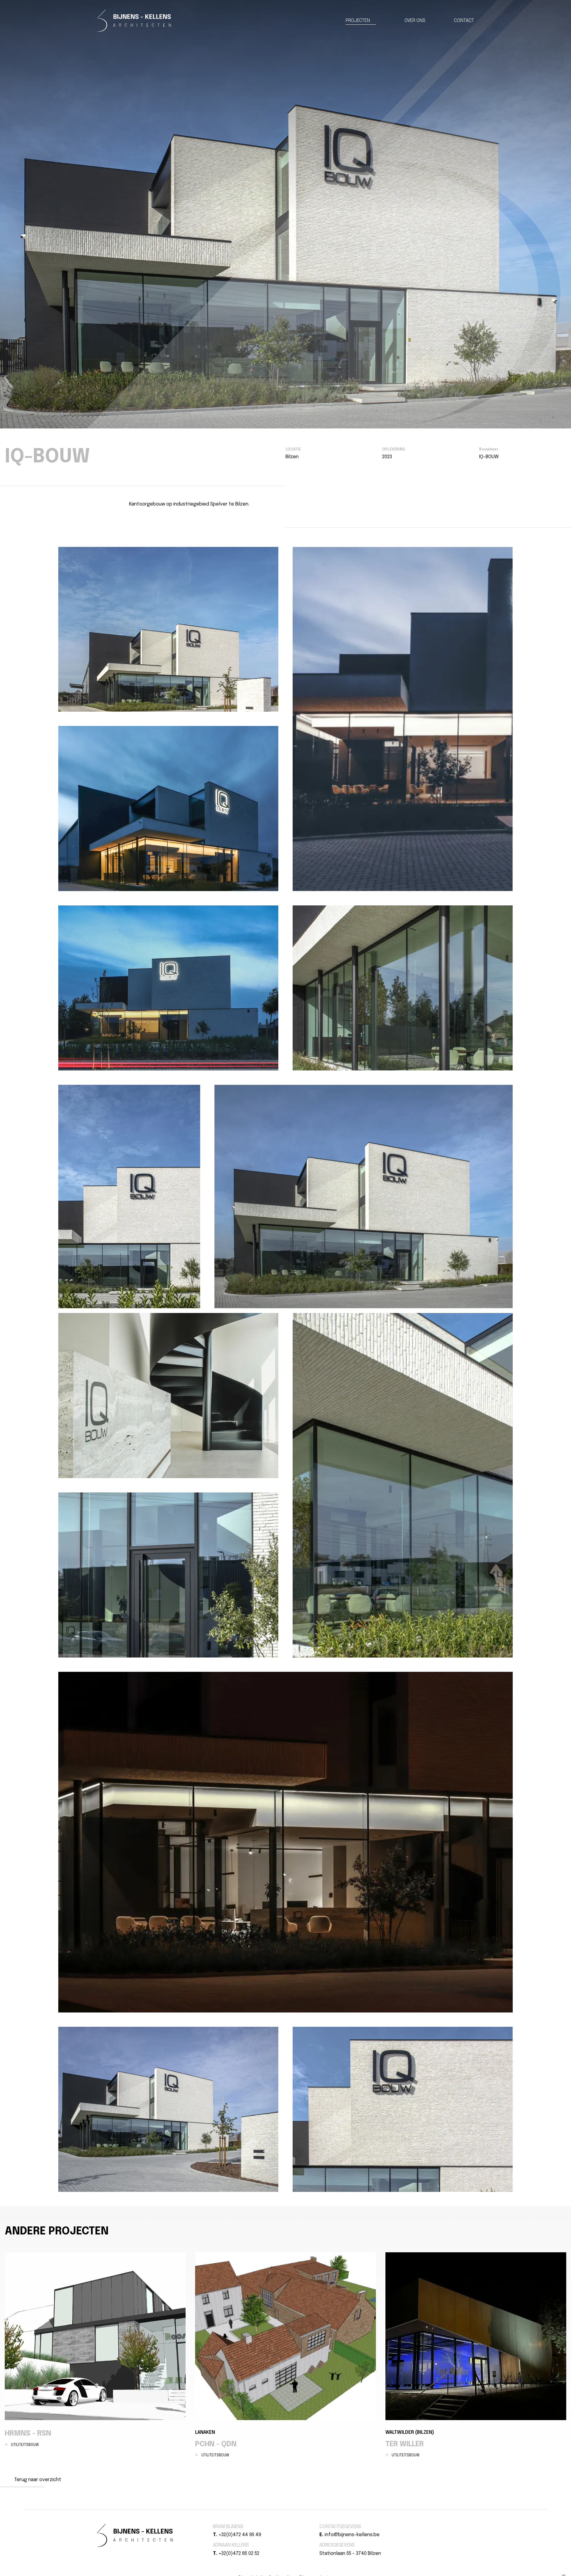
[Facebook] (427, 2527)
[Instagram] (434, 2527)
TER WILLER (476, 2355)
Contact (464, 21)
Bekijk (168, 629)
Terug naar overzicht (38, 2480)
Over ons (415, 21)
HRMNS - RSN (95, 2350)
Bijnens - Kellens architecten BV (134, 21)
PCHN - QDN (285, 2355)
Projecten (358, 21)
